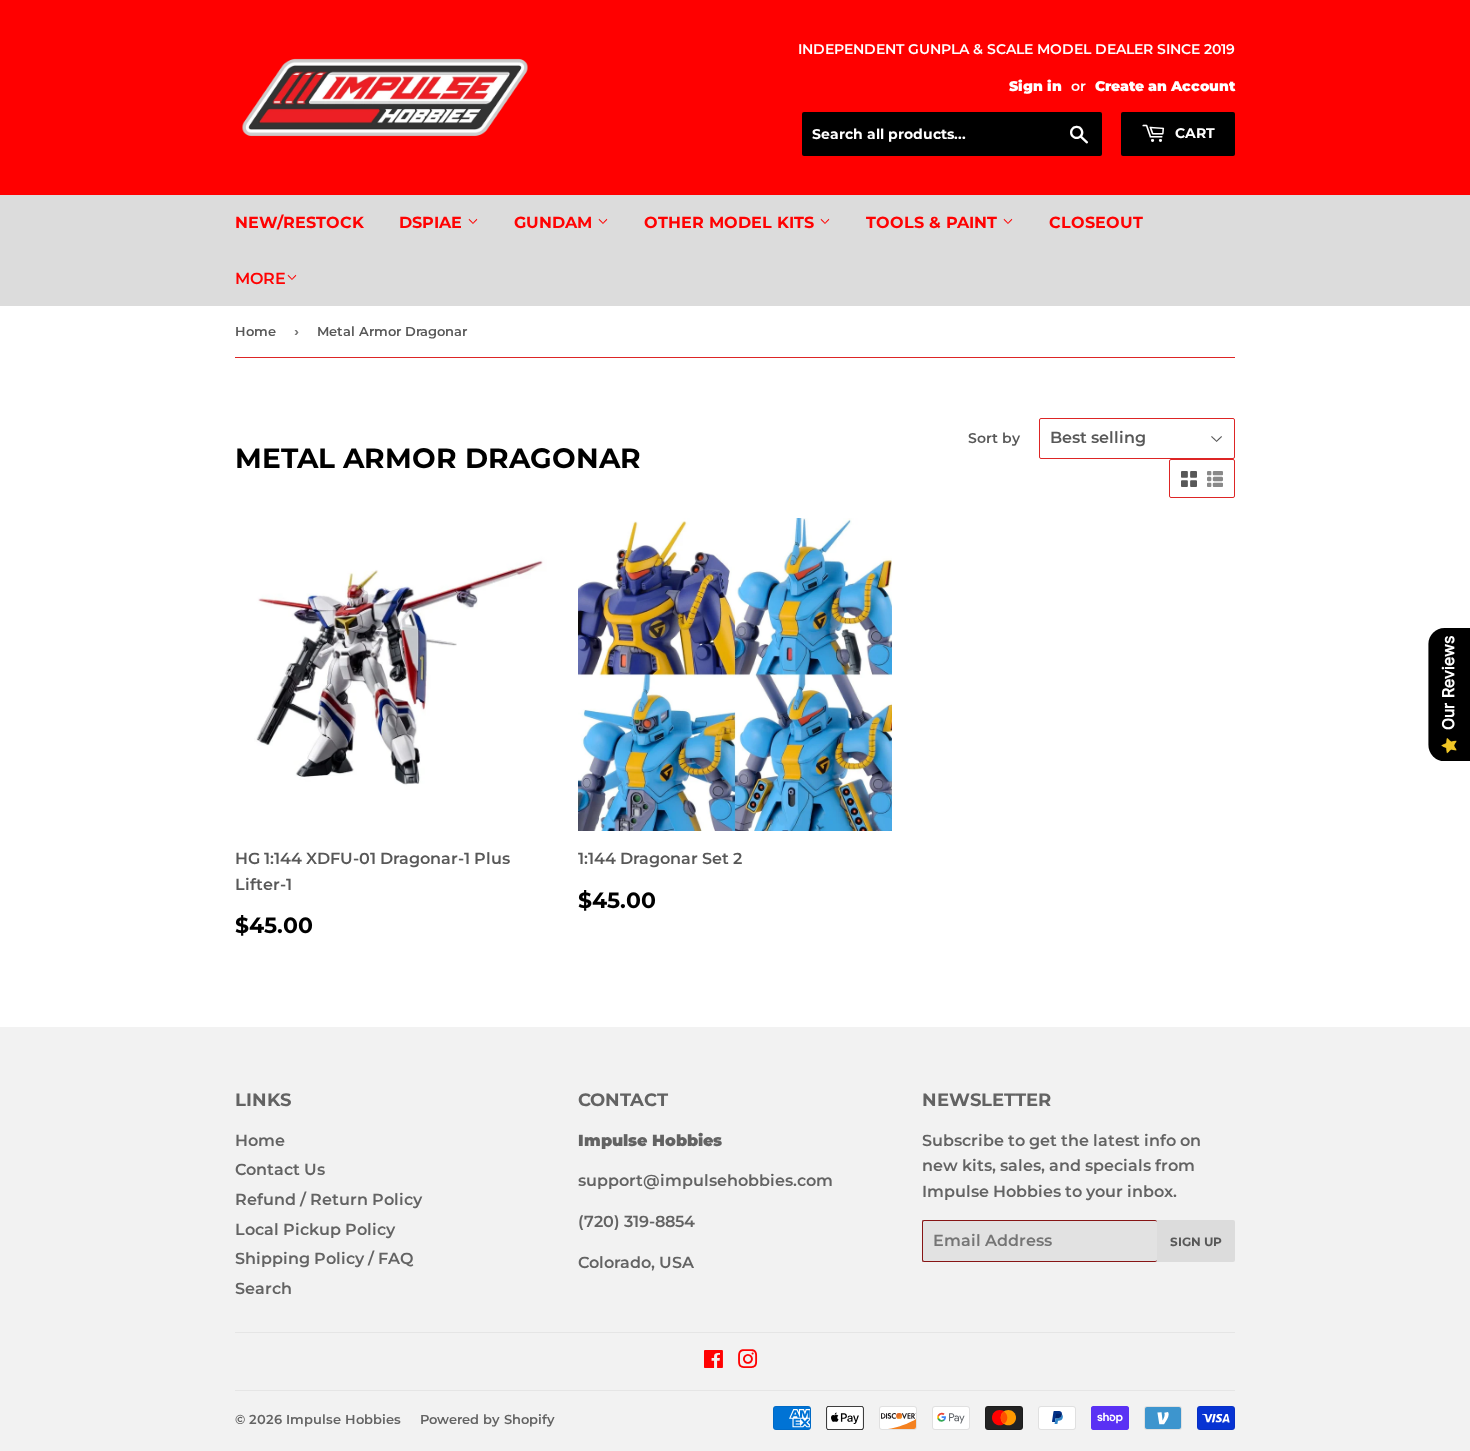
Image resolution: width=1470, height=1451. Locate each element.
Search (263, 1288)
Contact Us (280, 1169)
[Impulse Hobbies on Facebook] (713, 1361)
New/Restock (299, 222)
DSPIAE (433, 222)
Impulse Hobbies (343, 1419)
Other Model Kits (731, 222)
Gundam (555, 222)
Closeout (1096, 222)
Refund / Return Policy (328, 1199)
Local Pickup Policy (315, 1229)
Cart (1193, 133)
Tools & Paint (934, 222)
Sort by (994, 438)
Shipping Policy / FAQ (324, 1258)
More (260, 278)
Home (255, 331)
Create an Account (1165, 86)
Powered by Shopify (487, 1419)
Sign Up (1196, 1241)
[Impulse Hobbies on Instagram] (748, 1361)
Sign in (1035, 86)
